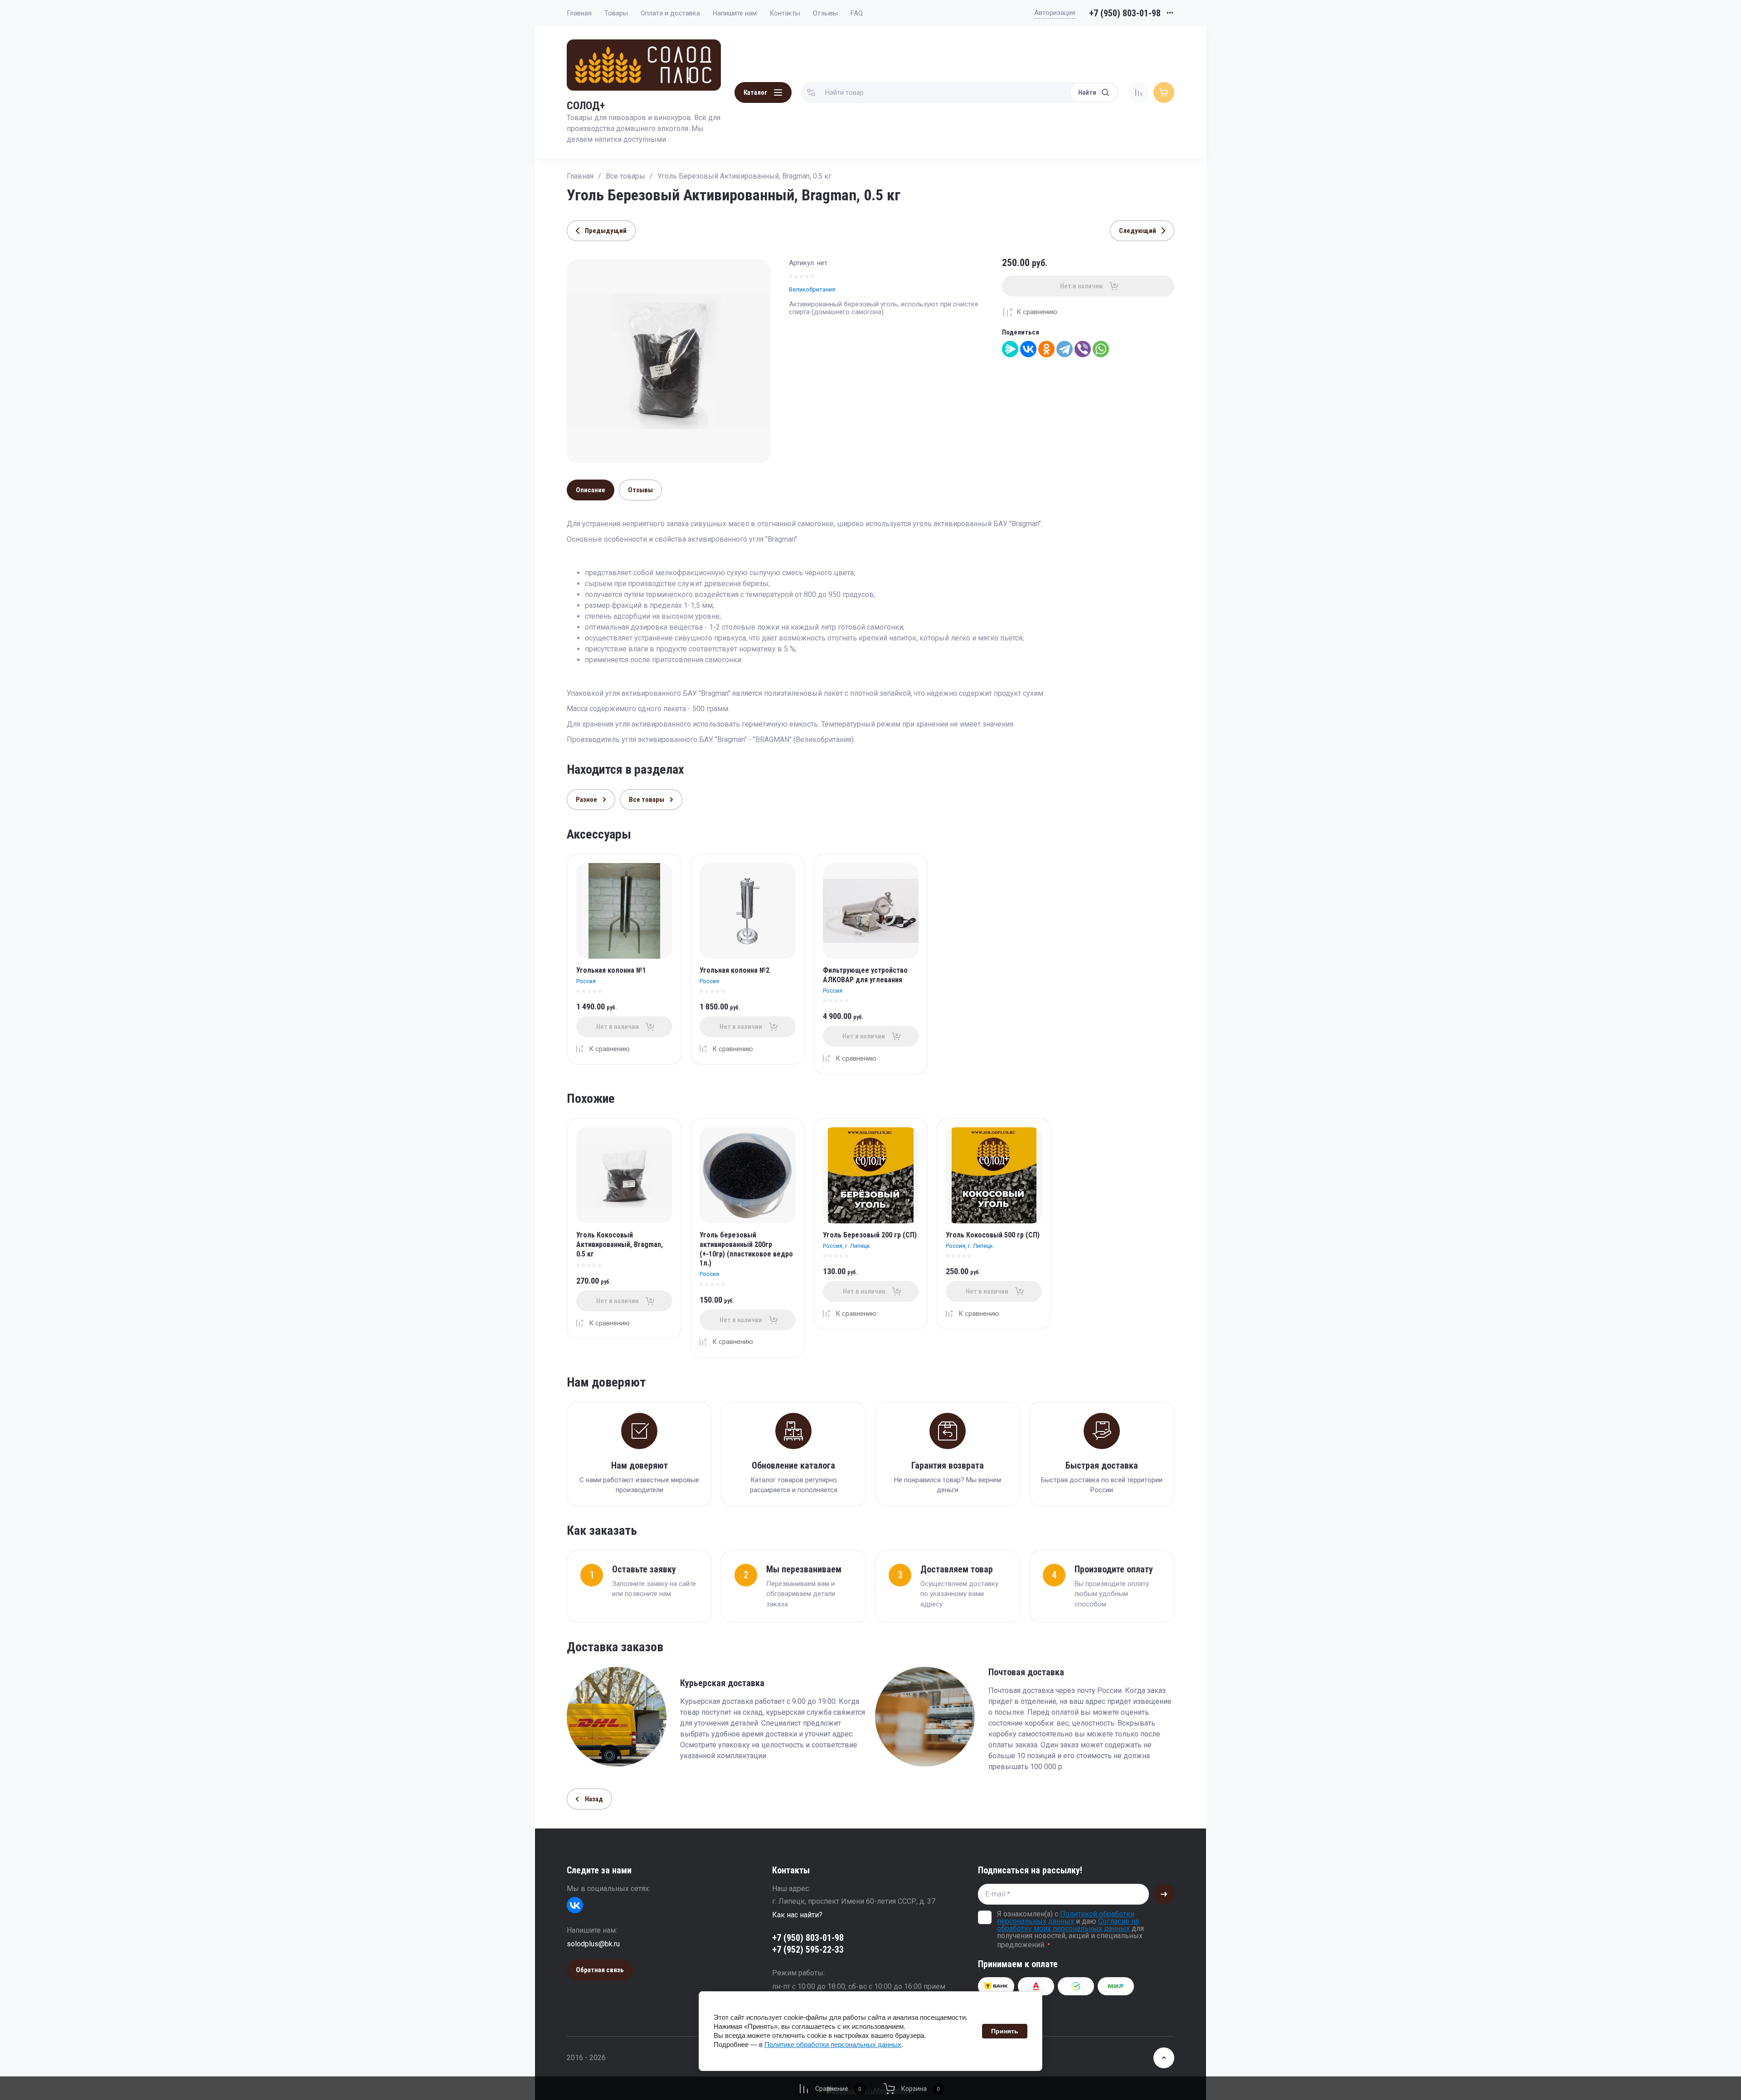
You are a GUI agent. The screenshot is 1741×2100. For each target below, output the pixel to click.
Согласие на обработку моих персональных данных (1068, 1925)
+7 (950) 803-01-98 (1125, 13)
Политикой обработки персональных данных (1066, 1918)
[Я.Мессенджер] (1010, 349)
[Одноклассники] (1046, 349)
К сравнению (1037, 312)
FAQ (857, 13)
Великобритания (812, 289)
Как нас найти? (797, 1915)
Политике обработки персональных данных (833, 2044)
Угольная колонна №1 (611, 970)
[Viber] (1083, 349)
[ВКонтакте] (1028, 349)
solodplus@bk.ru (593, 1944)
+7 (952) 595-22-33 (808, 1950)
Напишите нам (735, 13)
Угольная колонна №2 (734, 970)
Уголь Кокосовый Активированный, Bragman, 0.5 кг (620, 1244)
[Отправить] (1164, 1894)
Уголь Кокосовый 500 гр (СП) (993, 1235)
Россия (586, 981)
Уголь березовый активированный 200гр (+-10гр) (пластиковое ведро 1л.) (746, 1249)
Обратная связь (600, 1970)
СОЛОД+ (586, 106)
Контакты (785, 13)
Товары (616, 13)
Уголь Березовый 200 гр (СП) (870, 1235)
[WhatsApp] (1101, 349)
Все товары (625, 176)
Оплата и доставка (670, 13)
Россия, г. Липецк (846, 1246)
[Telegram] (1065, 349)
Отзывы (825, 13)
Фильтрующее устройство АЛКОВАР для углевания (865, 975)
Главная (579, 13)
